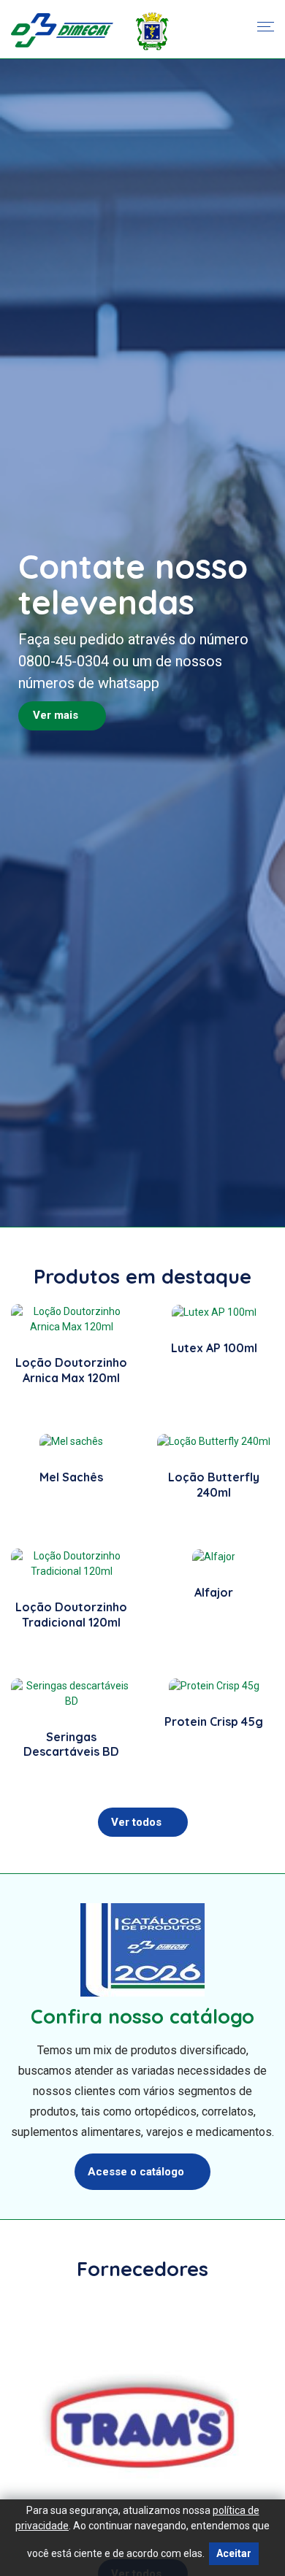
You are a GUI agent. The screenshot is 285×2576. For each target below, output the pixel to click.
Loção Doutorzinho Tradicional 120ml (71, 1615)
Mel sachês (71, 1477)
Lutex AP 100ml (214, 1348)
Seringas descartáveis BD (71, 1744)
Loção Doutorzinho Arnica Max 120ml (71, 1370)
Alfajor (214, 1592)
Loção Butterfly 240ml (214, 1485)
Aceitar (234, 2553)
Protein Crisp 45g (214, 1721)
